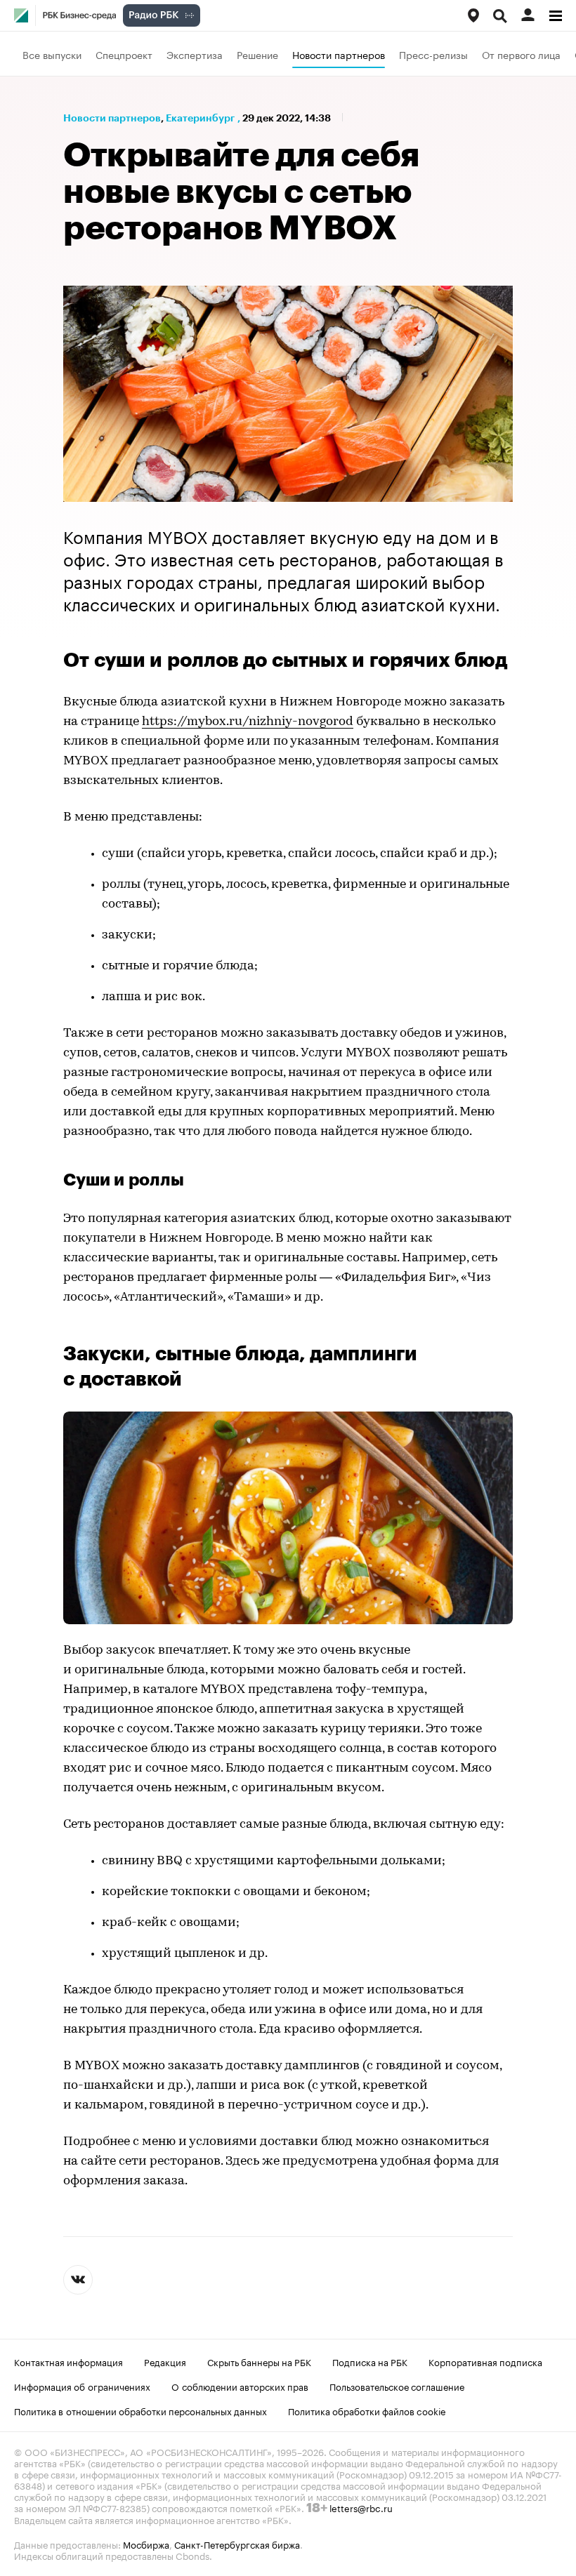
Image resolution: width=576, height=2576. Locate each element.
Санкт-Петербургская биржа (237, 2544)
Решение (257, 54)
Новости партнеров (339, 54)
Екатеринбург (200, 118)
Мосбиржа (146, 2544)
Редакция (165, 2361)
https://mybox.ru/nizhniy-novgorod (248, 722)
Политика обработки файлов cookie (367, 2410)
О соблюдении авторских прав (240, 2386)
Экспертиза (195, 54)
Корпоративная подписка (485, 2361)
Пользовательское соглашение (397, 2386)
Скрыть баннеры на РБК (259, 2361)
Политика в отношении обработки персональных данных (140, 2410)
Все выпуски (52, 54)
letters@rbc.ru (361, 2507)
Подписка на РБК (370, 2361)
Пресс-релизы (433, 54)
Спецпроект (124, 54)
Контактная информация (68, 2361)
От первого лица (521, 54)
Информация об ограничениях (82, 2386)
